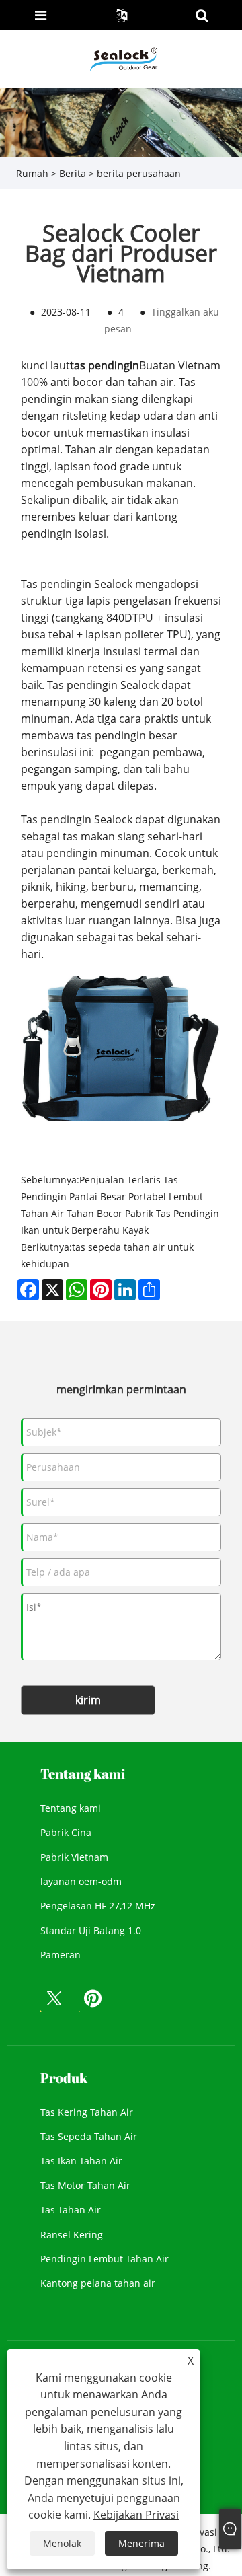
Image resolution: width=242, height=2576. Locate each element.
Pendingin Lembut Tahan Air (105, 2259)
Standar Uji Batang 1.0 (91, 1930)
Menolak (62, 2543)
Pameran (61, 1955)
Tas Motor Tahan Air (85, 2185)
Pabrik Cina (66, 1832)
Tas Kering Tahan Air (87, 2112)
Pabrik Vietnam (74, 1857)
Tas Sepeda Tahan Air (89, 2136)
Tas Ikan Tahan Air (81, 2161)
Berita (73, 173)
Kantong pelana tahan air (98, 2283)
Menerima (142, 2543)
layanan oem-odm (81, 1881)
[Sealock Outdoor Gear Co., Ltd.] (122, 58)
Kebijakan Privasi (136, 2515)
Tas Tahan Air (71, 2210)
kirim (88, 1700)
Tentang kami (71, 1808)
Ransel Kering (72, 2235)
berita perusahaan (139, 173)
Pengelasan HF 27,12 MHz (98, 1906)
